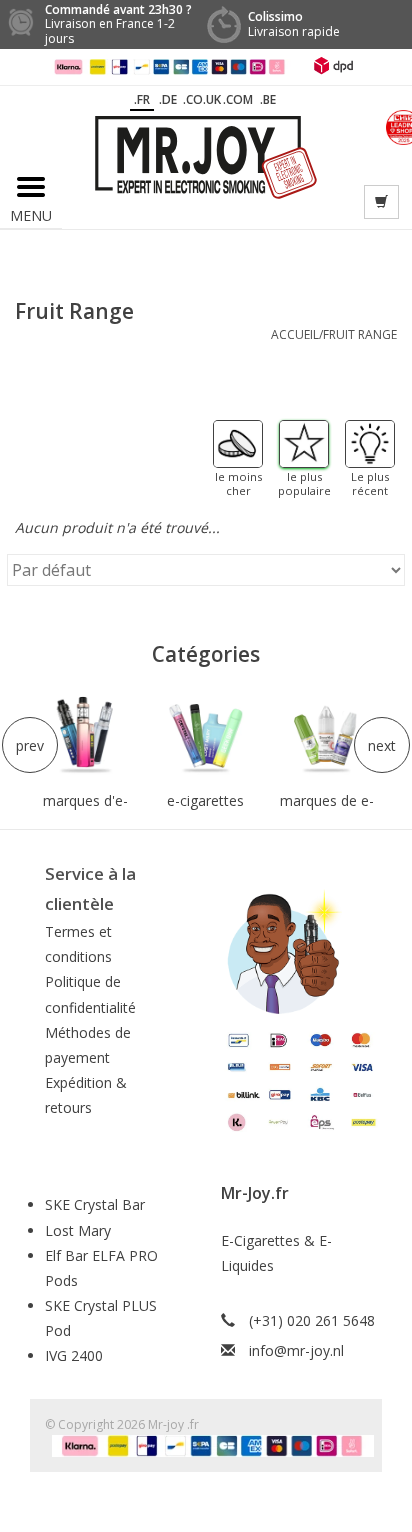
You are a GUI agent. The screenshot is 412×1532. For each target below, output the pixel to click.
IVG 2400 (74, 1355)
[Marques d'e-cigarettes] (85, 736)
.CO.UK (202, 99)
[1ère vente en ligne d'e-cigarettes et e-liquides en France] (206, 155)
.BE (268, 99)
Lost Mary (78, 1230)
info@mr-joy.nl (296, 1350)
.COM (238, 99)
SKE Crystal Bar (95, 1204)
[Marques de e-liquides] (326, 736)
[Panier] (381, 202)
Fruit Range (360, 334)
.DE (168, 99)
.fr (142, 99)
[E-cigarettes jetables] (206, 736)
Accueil (295, 334)
